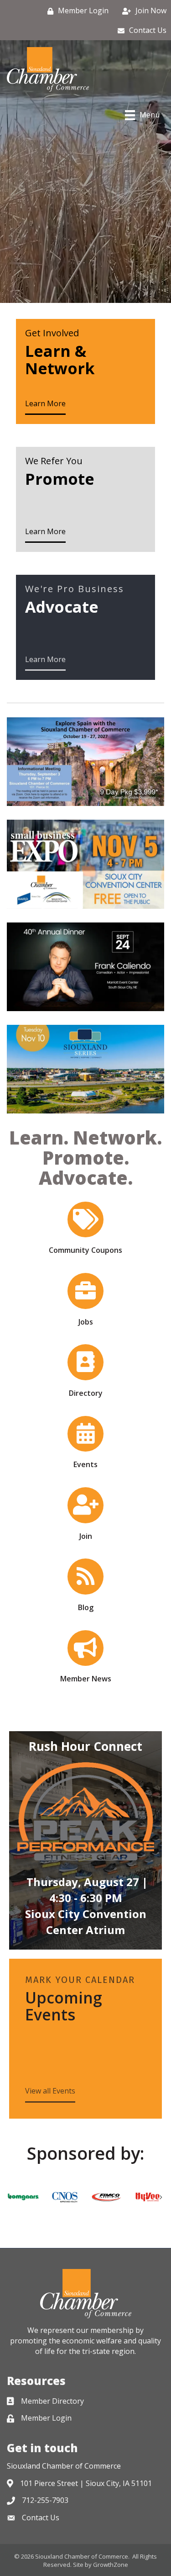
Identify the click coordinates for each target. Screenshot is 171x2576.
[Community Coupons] (85, 1224)
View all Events (50, 2091)
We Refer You (54, 461)
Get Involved (52, 333)
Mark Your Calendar (80, 1980)
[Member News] (85, 1653)
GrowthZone (111, 2565)
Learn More (45, 403)
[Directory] (85, 1367)
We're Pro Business (75, 589)
